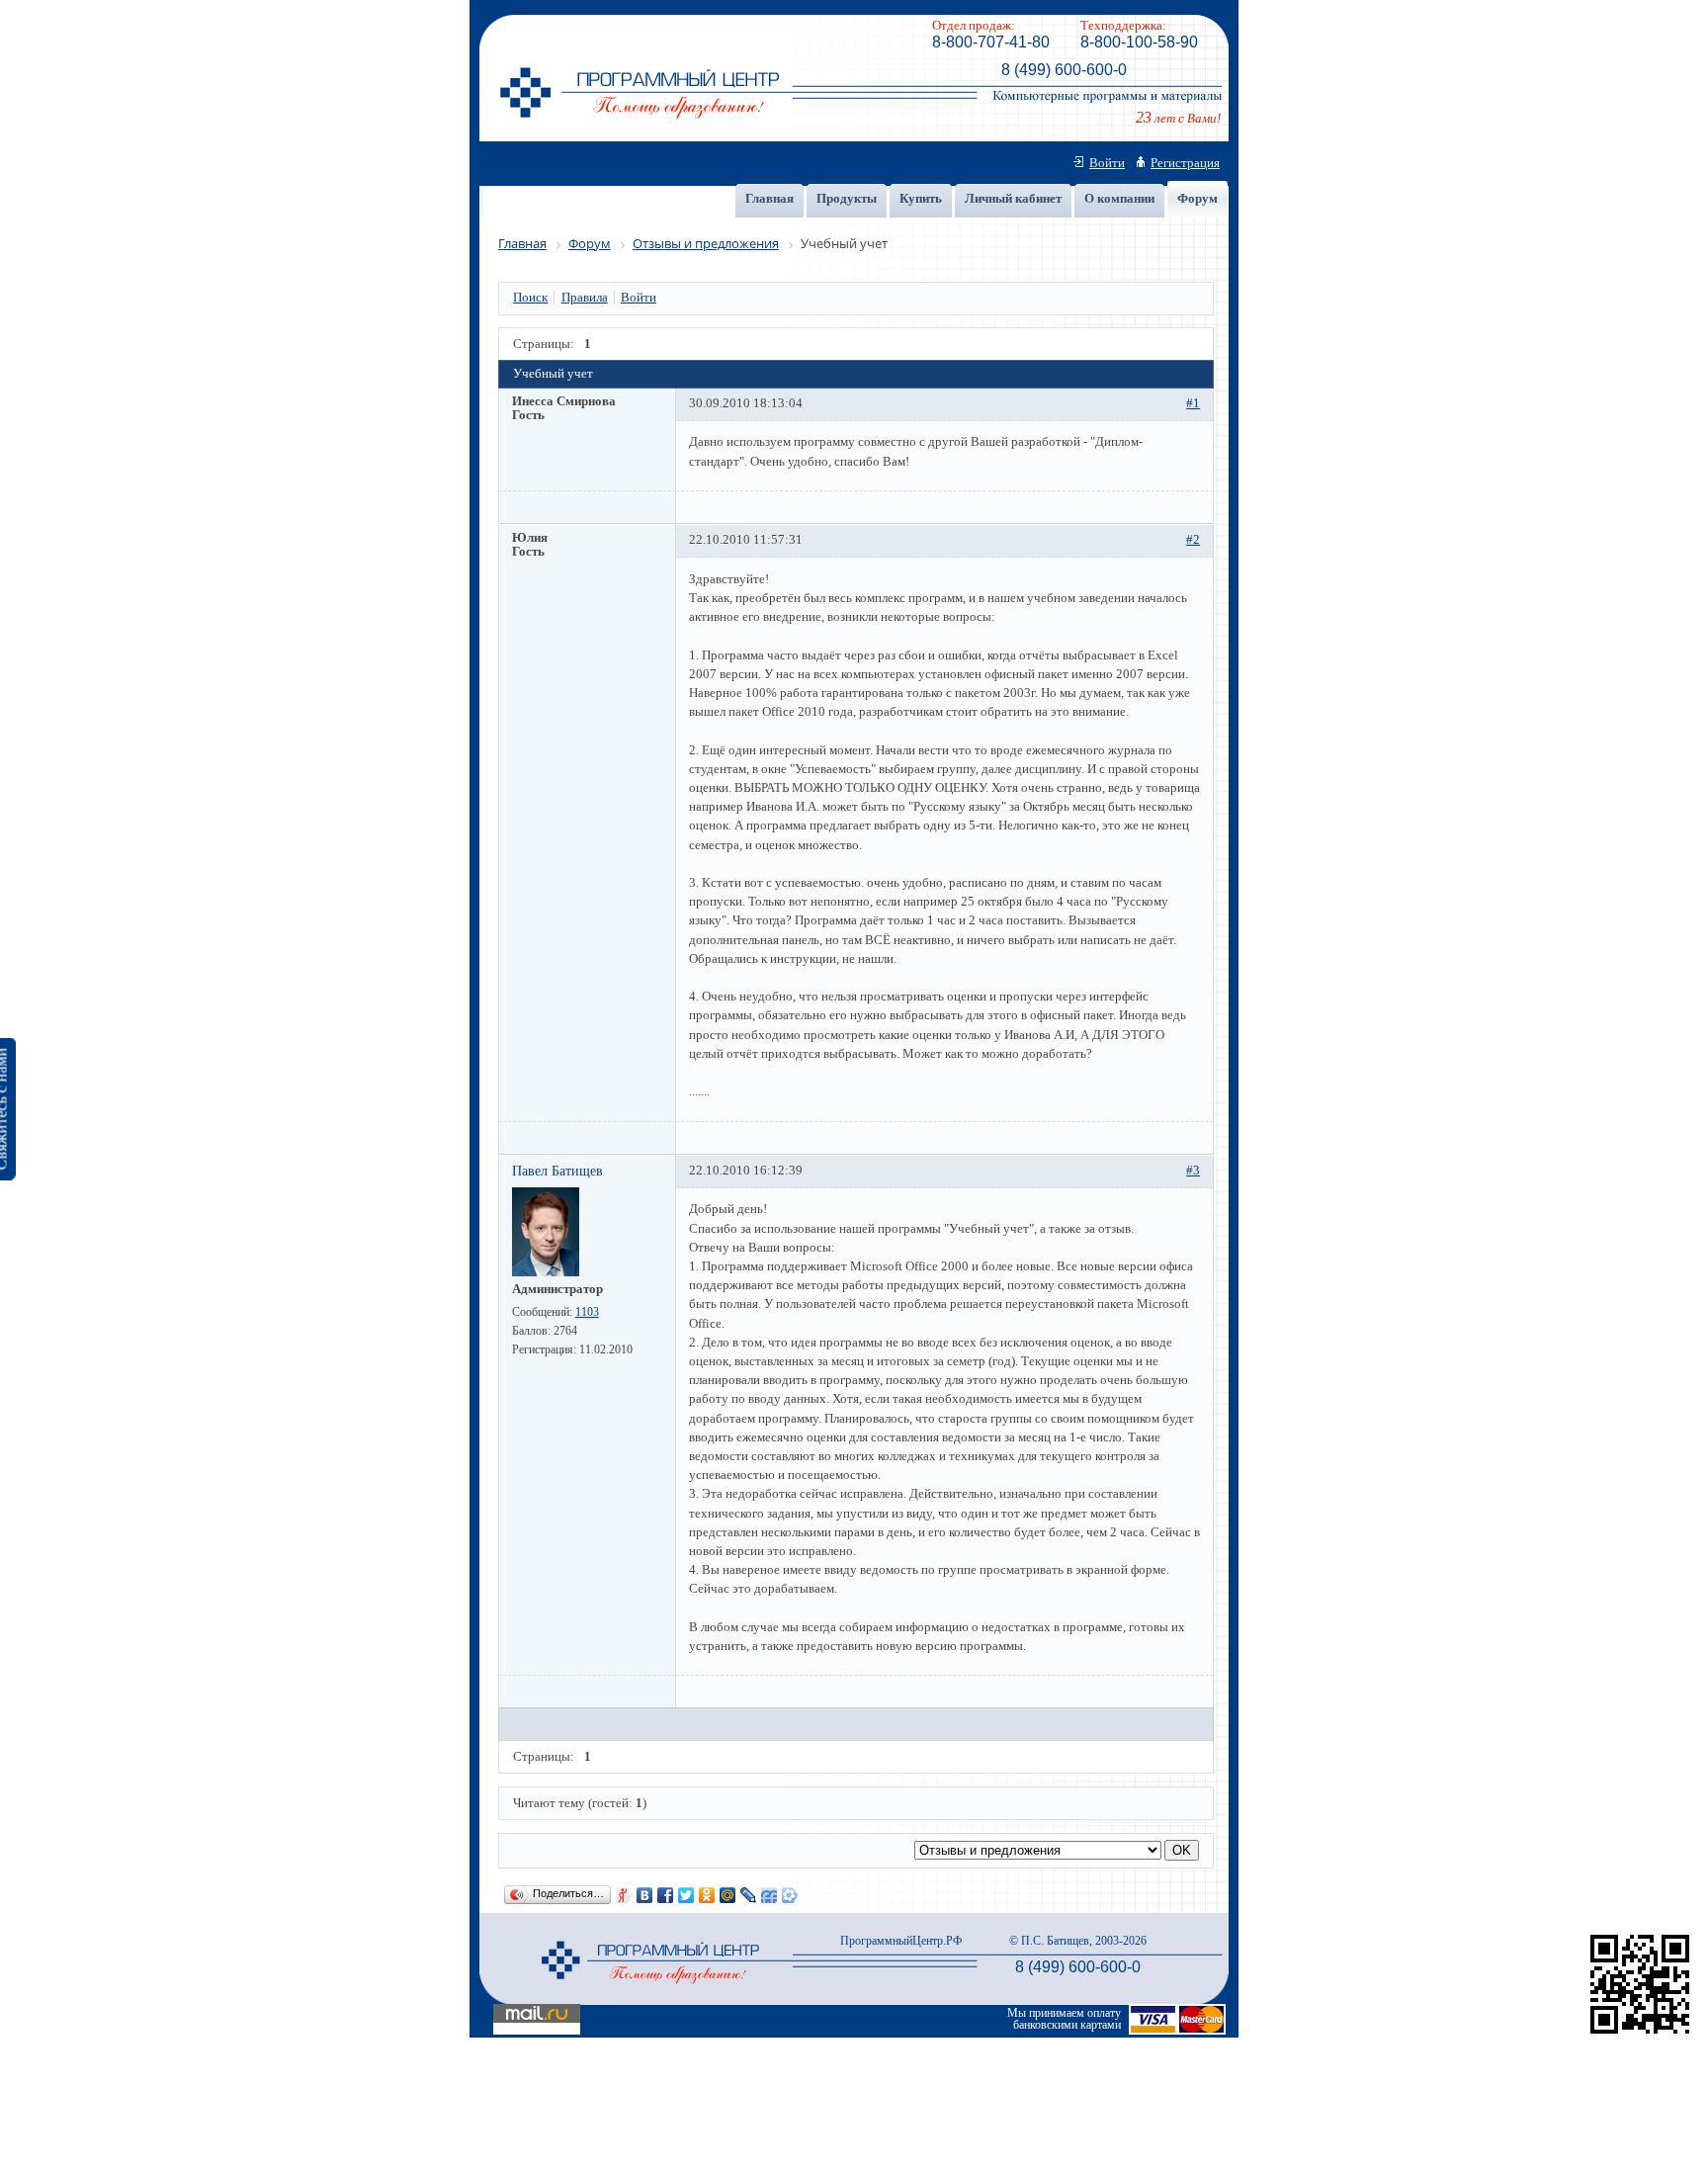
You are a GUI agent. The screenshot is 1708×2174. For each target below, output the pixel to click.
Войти (1107, 163)
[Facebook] (666, 1895)
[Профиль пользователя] (546, 1272)
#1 (1193, 403)
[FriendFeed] (769, 1895)
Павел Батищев (557, 1171)
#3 (1193, 1171)
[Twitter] (686, 1895)
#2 (1193, 540)
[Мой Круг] (790, 1895)
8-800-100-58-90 (1139, 42)
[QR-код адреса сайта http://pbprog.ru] (1640, 2034)
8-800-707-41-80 (991, 42)
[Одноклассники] (707, 1895)
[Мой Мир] (728, 1895)
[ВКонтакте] (645, 1895)
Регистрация (1185, 163)
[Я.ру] (624, 1895)
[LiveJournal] (749, 1895)
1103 (587, 1312)
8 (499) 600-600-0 (1064, 70)
